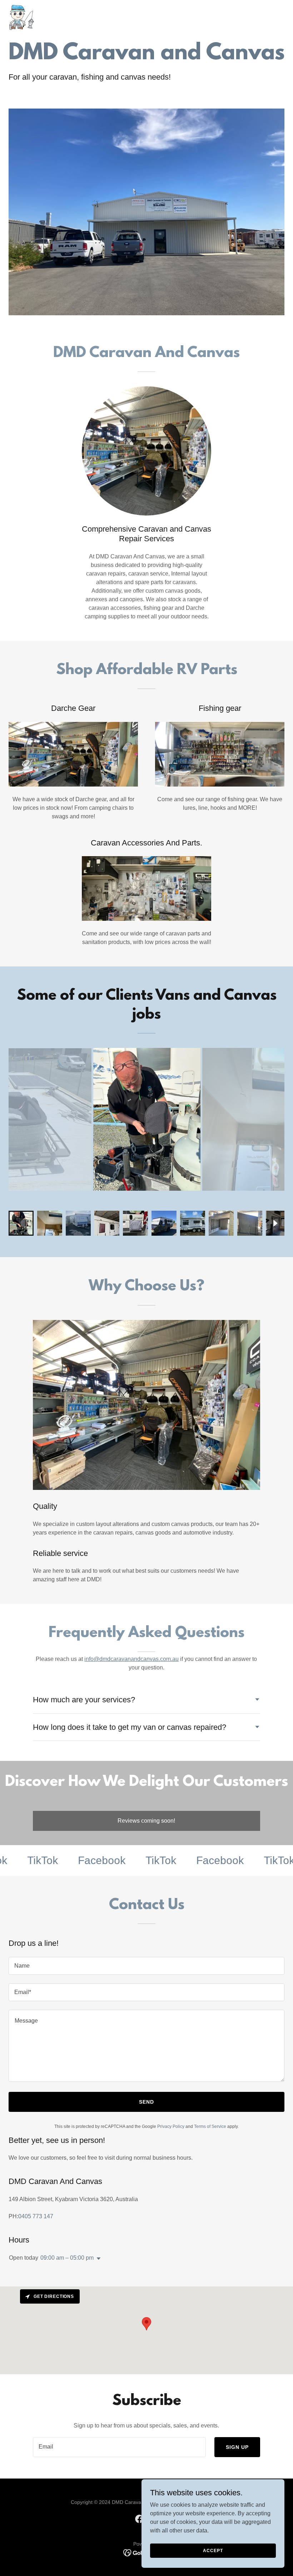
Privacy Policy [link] (171, 2126)
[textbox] (146, 1966)
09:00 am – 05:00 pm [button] (67, 2258)
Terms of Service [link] (210, 2126)
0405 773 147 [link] (36, 2216)
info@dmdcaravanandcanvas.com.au (131, 1659)
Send (146, 2102)
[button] (97, 2259)
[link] (20, 17)
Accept (213, 2550)
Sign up (237, 2447)
